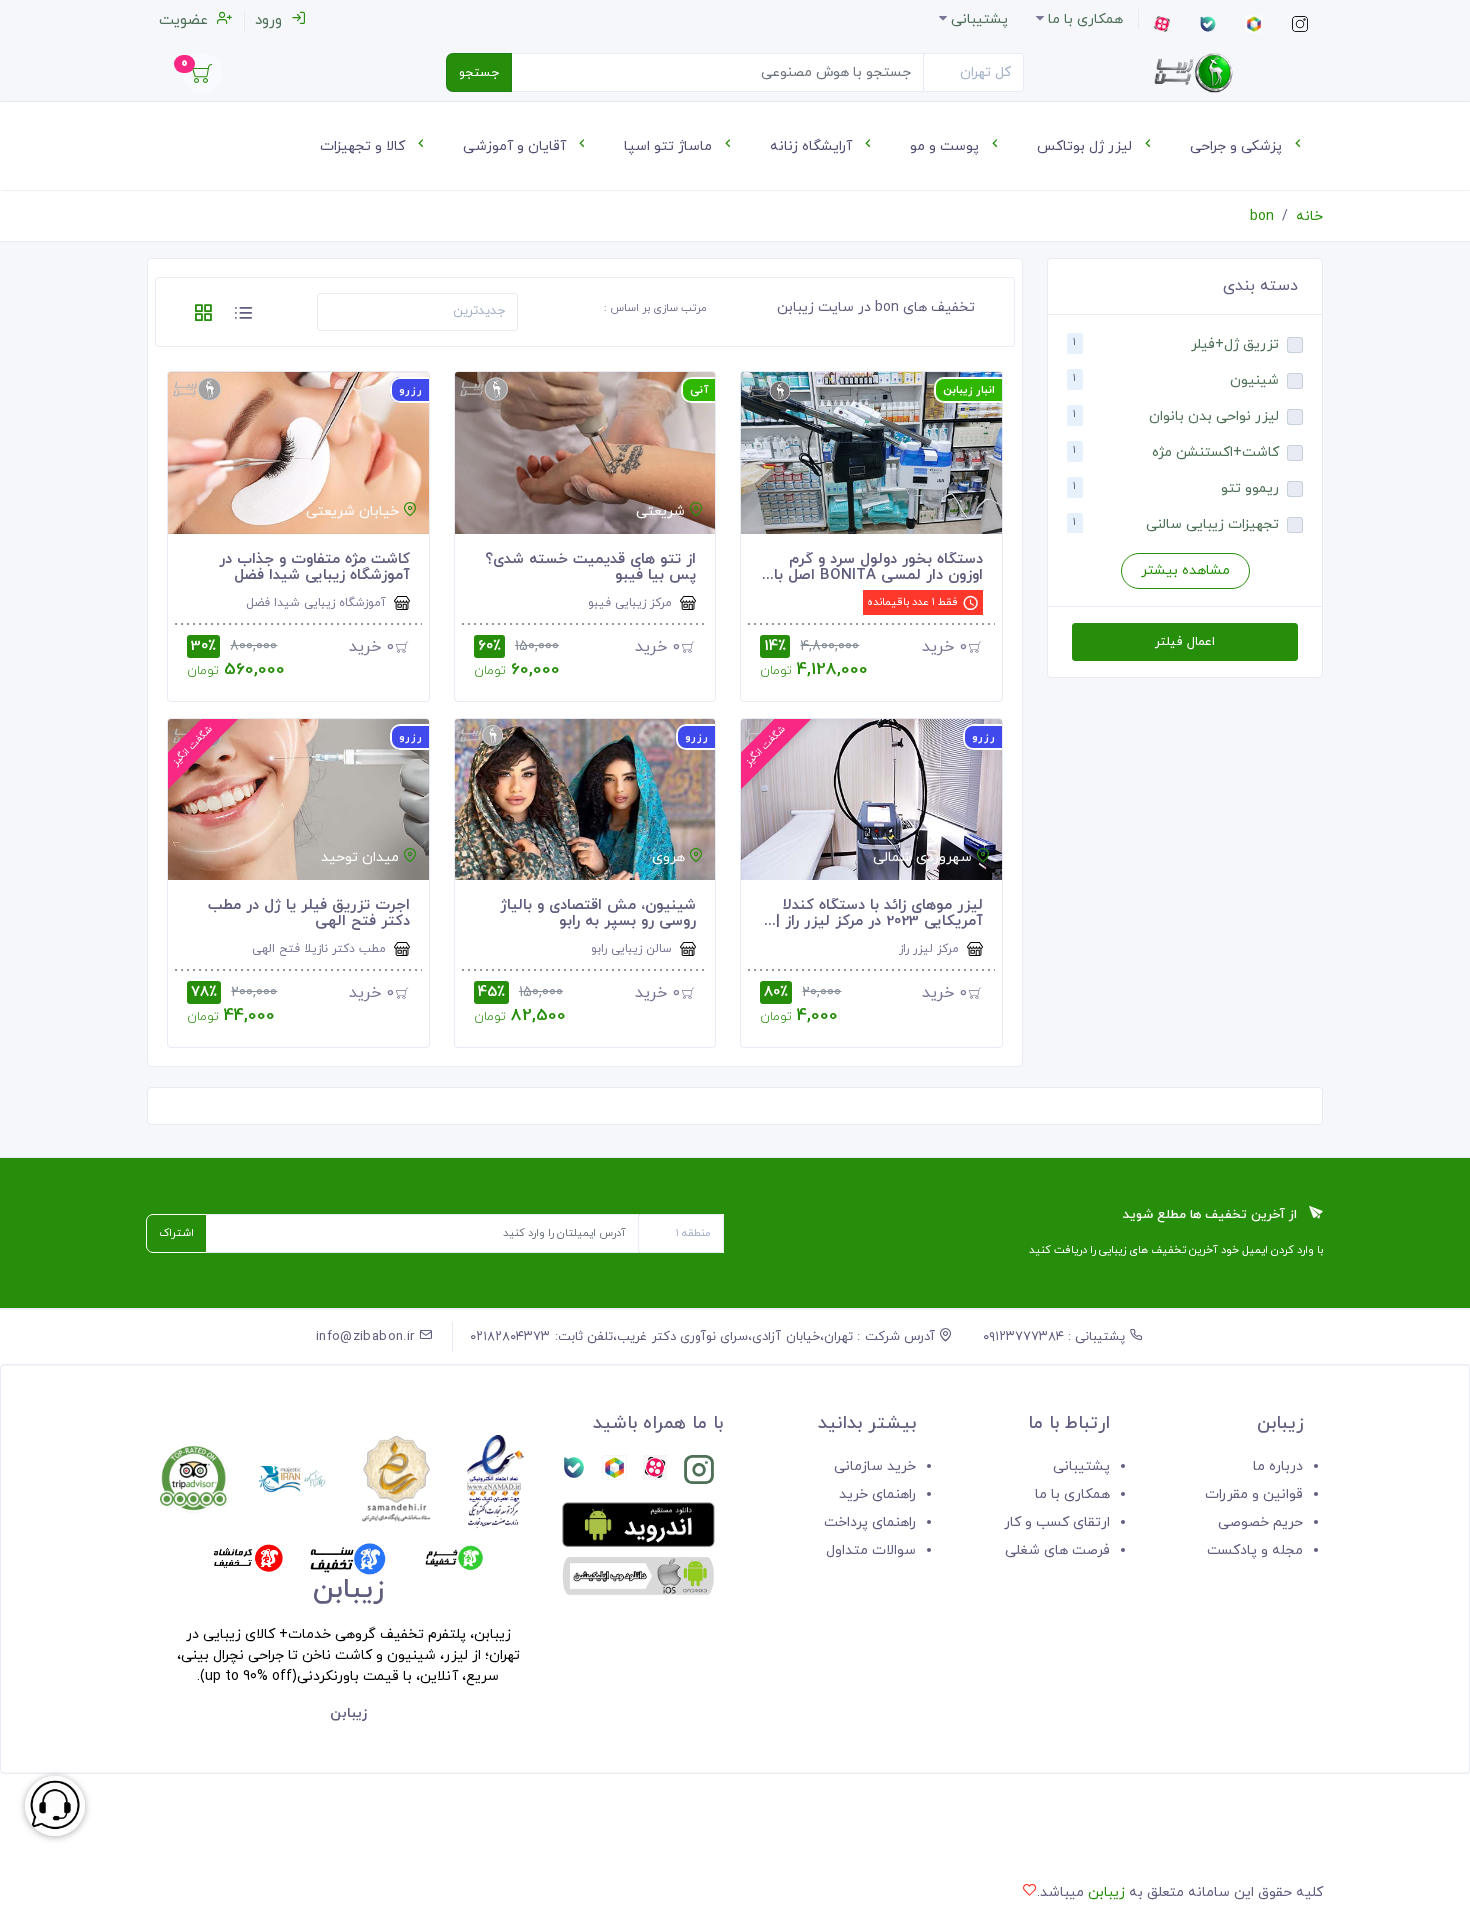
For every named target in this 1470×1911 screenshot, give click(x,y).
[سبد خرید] (202, 78)
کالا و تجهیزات (364, 146)
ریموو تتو (1250, 488)
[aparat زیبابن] (655, 1473)
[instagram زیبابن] (699, 1473)
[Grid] (203, 316)
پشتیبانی (1081, 1466)
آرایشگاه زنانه (813, 146)
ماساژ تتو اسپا (670, 146)
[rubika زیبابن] (614, 1473)
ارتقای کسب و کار (1057, 1522)
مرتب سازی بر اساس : (655, 308)
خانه (1309, 216)
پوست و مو (946, 146)
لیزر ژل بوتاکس (1086, 146)
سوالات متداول (871, 1550)
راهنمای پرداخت (870, 1522)
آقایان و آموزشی (516, 146)
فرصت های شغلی (1057, 1550)
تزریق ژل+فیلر (1235, 344)
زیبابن (1106, 1892)
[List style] (243, 316)
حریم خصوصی (1260, 1522)
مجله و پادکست (1255, 1550)
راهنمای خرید (877, 1494)
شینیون (1254, 380)
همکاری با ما (1072, 1494)
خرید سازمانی (875, 1466)
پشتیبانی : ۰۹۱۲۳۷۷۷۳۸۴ (1056, 1337)
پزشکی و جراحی (1238, 146)
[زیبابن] (1193, 73)
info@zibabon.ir (367, 1337)
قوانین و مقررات (1254, 1494)
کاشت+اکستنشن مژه (1215, 452)
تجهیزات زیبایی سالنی (1212, 524)
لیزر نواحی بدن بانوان (1214, 416)
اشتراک (176, 1233)
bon (1262, 216)
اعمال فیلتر (1184, 642)
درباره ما (1278, 1466)
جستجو (479, 73)
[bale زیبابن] (574, 1473)
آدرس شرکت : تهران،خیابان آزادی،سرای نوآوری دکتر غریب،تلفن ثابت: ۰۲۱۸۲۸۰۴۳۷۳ (704, 1337)
